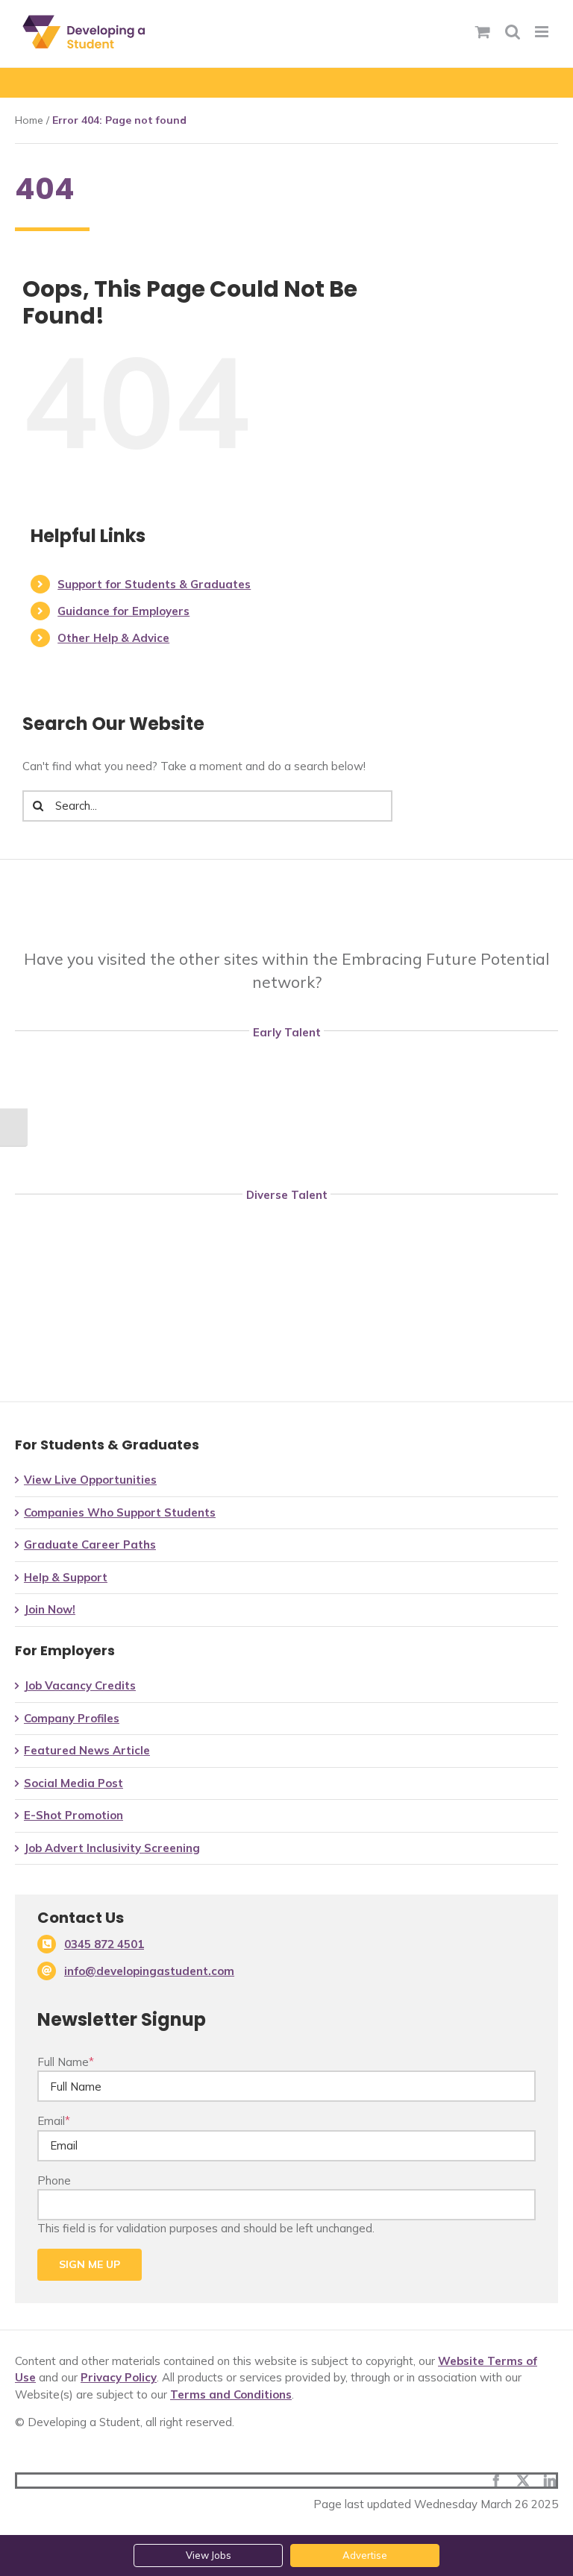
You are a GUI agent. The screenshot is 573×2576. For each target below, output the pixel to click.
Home (29, 120)
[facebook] (496, 2481)
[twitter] (523, 2481)
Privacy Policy (119, 2377)
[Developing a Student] (286, 1112)
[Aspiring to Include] (286, 1333)
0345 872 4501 (104, 1944)
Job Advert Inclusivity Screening (112, 1848)
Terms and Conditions (231, 2394)
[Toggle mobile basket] (483, 32)
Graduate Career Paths (90, 1544)
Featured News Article (87, 1750)
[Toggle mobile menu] (543, 32)
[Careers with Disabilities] (286, 1217)
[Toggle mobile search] (513, 32)
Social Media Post (73, 1783)
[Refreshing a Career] (286, 1275)
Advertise (365, 2555)
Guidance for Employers (123, 611)
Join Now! (50, 1609)
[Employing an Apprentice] (286, 1054)
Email (54, 2121)
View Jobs (209, 2555)
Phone (54, 2180)
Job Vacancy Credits (80, 1685)
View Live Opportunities (90, 1480)
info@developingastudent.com (149, 1971)
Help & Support (66, 1577)
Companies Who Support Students (120, 1512)
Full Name (66, 2062)
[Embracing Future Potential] (291, 888)
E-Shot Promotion (73, 1815)
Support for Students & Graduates (154, 584)
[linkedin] (550, 2481)
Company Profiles (72, 1718)
